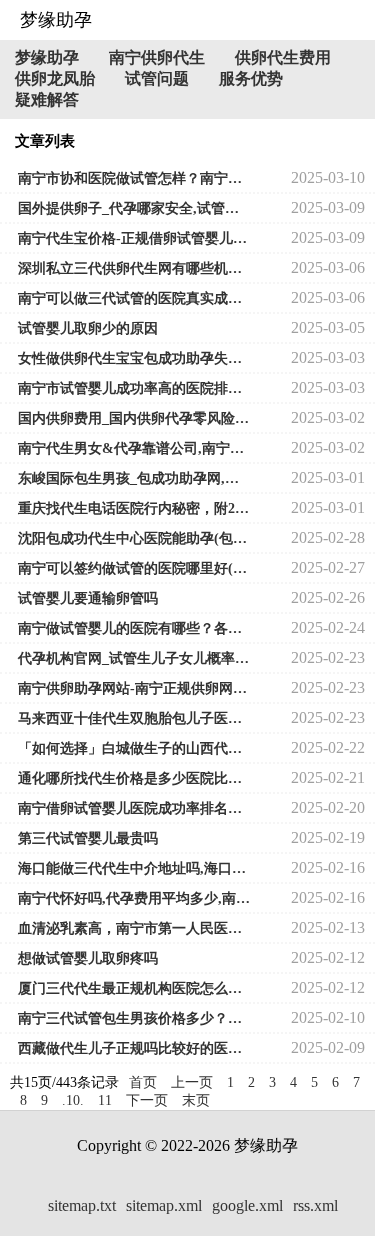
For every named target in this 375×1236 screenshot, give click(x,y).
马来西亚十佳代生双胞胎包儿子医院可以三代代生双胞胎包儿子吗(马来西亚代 (134, 718)
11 (105, 1100)
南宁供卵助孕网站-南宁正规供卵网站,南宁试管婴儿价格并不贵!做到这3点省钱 (134, 688)
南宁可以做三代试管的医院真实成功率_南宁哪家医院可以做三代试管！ (134, 298)
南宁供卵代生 (157, 57)
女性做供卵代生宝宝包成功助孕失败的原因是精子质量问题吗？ (134, 358)
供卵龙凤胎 (55, 78)
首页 (143, 1082)
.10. (73, 1100)
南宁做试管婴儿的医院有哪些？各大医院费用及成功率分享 (134, 628)
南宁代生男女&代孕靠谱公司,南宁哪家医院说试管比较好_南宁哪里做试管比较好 (134, 448)
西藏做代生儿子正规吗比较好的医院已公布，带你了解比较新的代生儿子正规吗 (134, 1048)
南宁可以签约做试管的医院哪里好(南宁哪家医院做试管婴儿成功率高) (134, 568)
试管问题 (157, 78)
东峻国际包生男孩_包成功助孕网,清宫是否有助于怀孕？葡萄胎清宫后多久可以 (134, 478)
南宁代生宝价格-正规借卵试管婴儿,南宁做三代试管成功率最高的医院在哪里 (134, 238)
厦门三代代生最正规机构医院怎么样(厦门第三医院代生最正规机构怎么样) (134, 988)
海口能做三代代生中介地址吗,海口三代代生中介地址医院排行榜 (134, 868)
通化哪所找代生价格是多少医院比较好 (134, 778)
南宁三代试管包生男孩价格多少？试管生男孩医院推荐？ (134, 1018)
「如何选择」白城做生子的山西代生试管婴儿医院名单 (134, 748)
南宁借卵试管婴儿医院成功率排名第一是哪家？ (134, 808)
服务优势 (251, 78)
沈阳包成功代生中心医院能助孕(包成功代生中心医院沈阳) (134, 538)
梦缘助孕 (47, 57)
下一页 (147, 1100)
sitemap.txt (82, 1205)
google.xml (247, 1205)
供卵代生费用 (283, 57)
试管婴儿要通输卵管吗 (88, 598)
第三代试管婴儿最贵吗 (88, 838)
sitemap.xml (164, 1205)
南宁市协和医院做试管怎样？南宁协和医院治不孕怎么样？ (134, 178)
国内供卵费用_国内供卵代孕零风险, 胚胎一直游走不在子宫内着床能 (134, 418)
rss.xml (315, 1205)
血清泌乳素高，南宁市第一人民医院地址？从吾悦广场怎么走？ (134, 928)
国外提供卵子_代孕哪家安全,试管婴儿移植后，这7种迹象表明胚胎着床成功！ (134, 208)
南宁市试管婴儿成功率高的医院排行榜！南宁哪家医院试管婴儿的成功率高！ (134, 388)
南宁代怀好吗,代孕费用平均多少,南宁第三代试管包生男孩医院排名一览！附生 (134, 898)
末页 (196, 1100)
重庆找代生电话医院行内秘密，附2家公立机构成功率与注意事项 (134, 508)
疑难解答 (47, 99)
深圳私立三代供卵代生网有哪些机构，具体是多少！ (134, 268)
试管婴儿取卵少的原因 (88, 328)
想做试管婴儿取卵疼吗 (88, 958)
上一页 (192, 1082)
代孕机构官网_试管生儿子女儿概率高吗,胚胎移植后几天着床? (134, 658)
